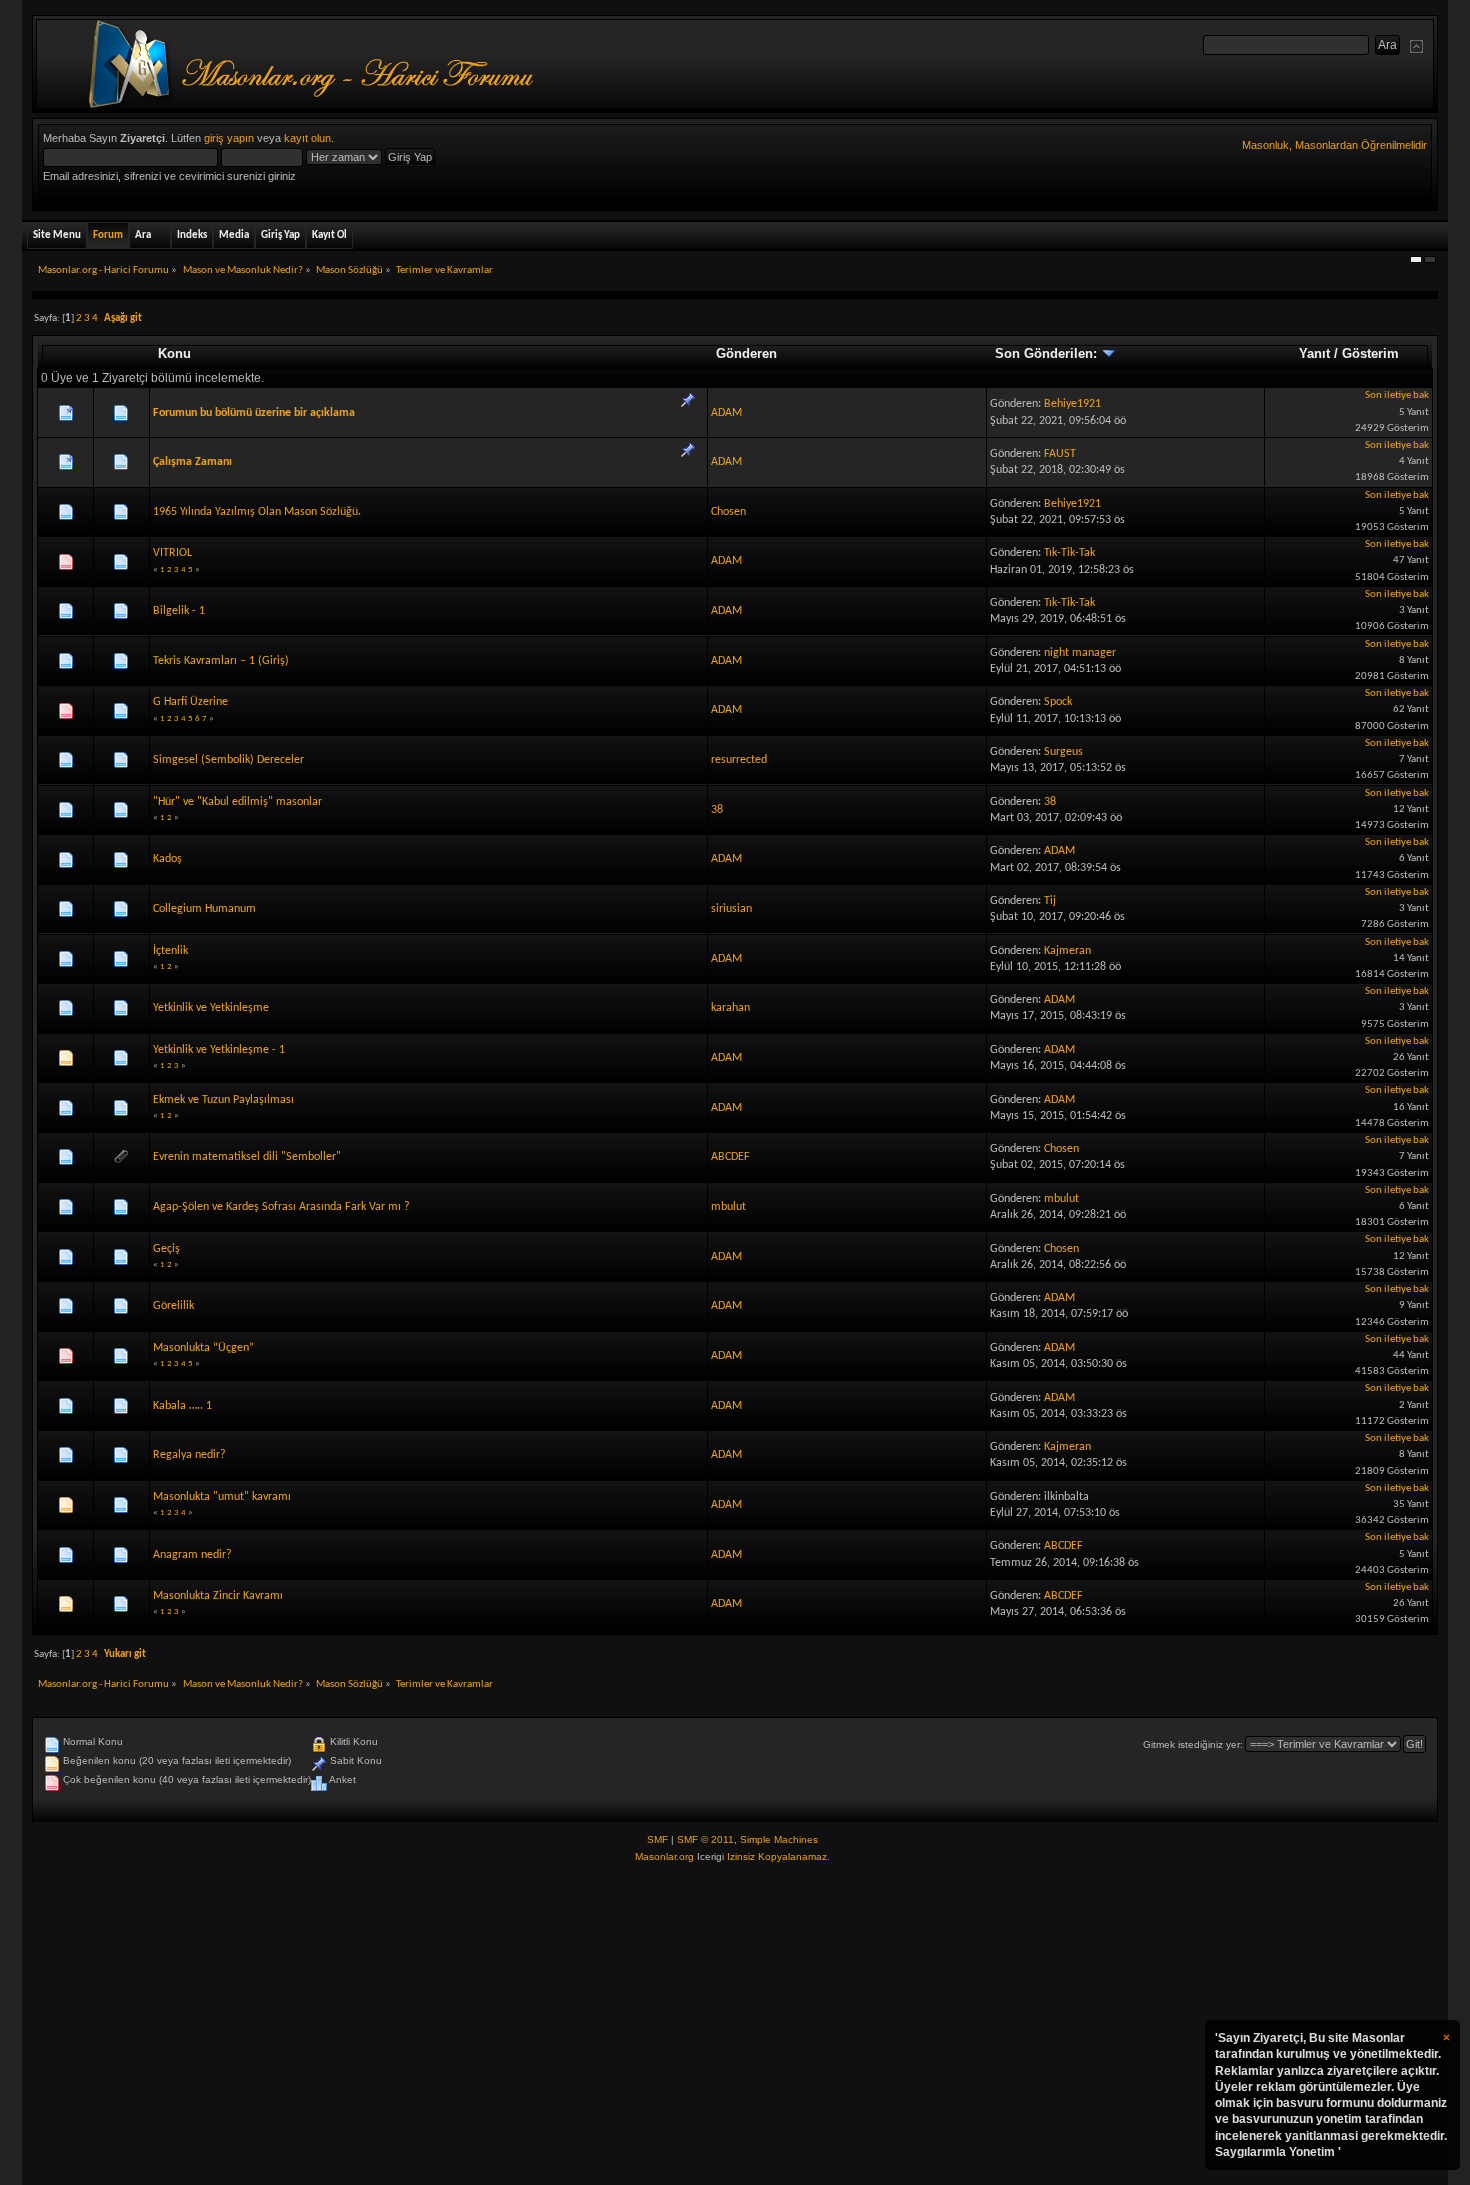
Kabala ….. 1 (182, 1406)
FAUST (1060, 454)
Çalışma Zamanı (192, 462)
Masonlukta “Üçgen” (203, 1348)
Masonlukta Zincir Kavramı (218, 1596)
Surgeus (1063, 752)
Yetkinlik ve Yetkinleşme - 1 (219, 1050)
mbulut (728, 1207)
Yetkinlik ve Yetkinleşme (211, 1008)
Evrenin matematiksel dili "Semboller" (247, 1157)
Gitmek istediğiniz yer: (1193, 1744)
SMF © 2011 (705, 1839)
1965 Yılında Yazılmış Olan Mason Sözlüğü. (257, 512)
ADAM (726, 413)
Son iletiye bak (1397, 395)
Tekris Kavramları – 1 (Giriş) (221, 661)
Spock (1058, 702)
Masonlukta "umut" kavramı (222, 1497)
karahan (730, 1008)
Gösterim (1370, 353)
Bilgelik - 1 (179, 611)
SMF (657, 1839)
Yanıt (1314, 353)
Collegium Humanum (204, 909)
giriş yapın (229, 138)
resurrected (739, 760)
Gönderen (746, 353)
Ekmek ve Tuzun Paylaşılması (223, 1100)
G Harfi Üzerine (190, 702)
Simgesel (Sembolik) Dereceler (228, 760)
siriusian (731, 909)
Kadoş (167, 859)
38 (717, 810)
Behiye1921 (1072, 404)
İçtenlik (170, 951)
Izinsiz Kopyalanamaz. (778, 1856)
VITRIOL (172, 553)
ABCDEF (730, 1157)
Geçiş (166, 1249)
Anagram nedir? (192, 1555)
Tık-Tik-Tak (1069, 553)
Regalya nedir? (189, 1455)
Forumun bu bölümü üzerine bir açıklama (254, 413)
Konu (174, 353)
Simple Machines (779, 1839)
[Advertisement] (735, 2025)
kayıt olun (307, 138)
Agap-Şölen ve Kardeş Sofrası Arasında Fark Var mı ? (281, 1207)
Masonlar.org (664, 1856)
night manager (1080, 653)
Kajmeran (1067, 951)
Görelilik (173, 1306)
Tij (1050, 901)
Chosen (728, 512)
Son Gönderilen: (1048, 353)
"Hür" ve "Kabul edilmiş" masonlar (237, 802)
